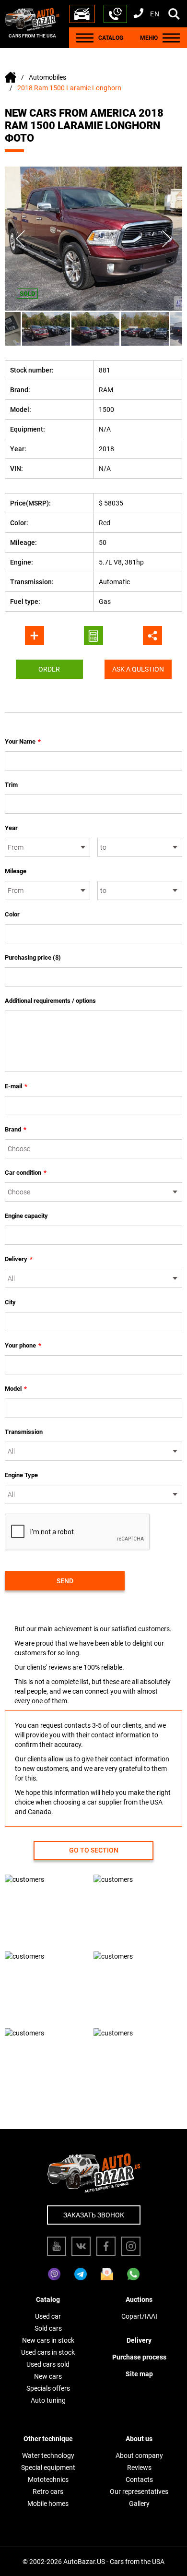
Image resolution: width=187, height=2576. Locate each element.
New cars (48, 2376)
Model (16, 1389)
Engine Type (21, 1475)
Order (49, 669)
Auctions (139, 2299)
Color (12, 914)
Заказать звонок (94, 2215)
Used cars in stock (48, 2352)
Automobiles (47, 77)
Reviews (139, 2468)
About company (139, 2456)
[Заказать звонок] (115, 14)
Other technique (48, 2439)
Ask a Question (138, 669)
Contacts (139, 2480)
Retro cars (48, 2492)
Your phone (23, 1345)
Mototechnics (48, 2480)
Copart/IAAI (139, 2316)
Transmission (24, 1432)
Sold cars (48, 2328)
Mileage (16, 871)
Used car (48, 2316)
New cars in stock (48, 2340)
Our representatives (139, 2492)
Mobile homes (48, 2504)
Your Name (23, 741)
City (10, 1302)
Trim (11, 785)
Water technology (48, 2456)
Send (65, 1581)
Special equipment (48, 2468)
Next (167, 239)
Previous (20, 239)
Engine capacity (26, 1216)
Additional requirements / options (50, 1001)
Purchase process (139, 2357)
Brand (16, 1129)
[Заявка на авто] (82, 14)
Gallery (139, 2504)
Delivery (19, 1259)
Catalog (48, 2299)
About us (139, 2439)
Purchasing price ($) (33, 957)
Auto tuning (48, 2400)
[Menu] (85, 38)
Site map (139, 2374)
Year (11, 828)
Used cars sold (48, 2364)
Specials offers (48, 2388)
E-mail (16, 1086)
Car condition (26, 1173)
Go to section (94, 1850)
